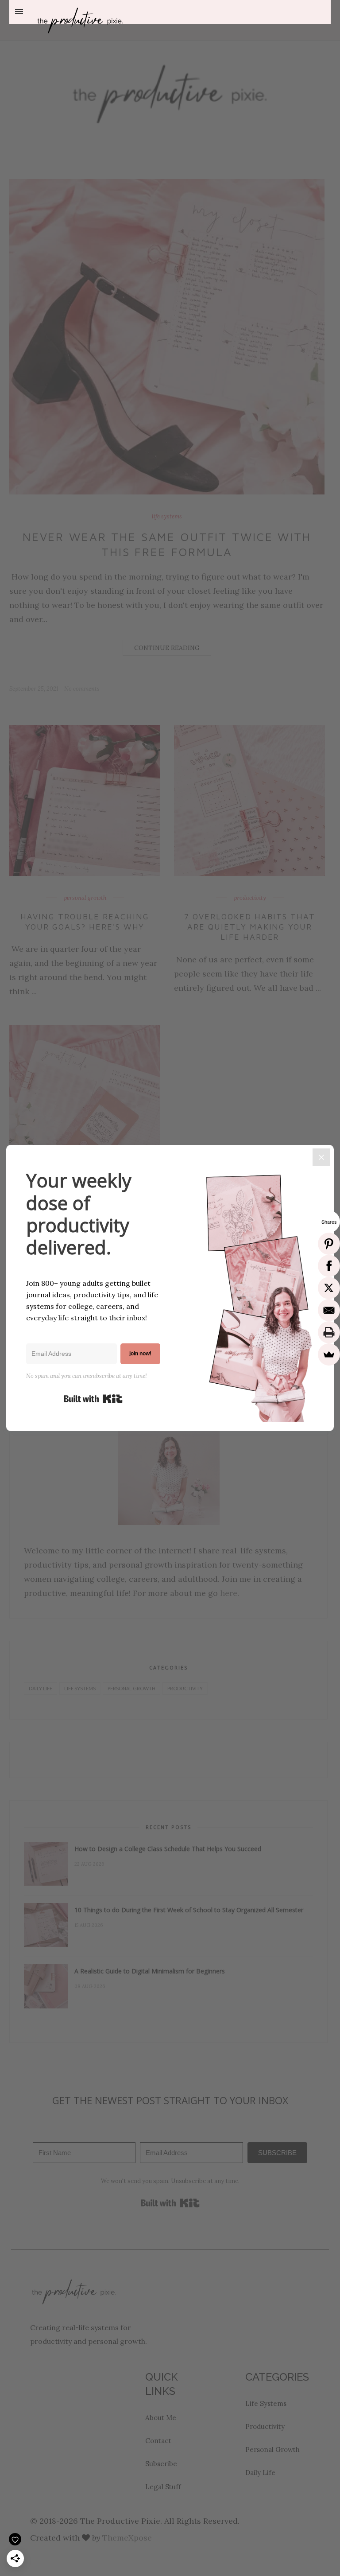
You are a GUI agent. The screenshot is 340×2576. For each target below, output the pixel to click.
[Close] (321, 1157)
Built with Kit (93, 1399)
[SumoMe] (329, 1354)
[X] (329, 1288)
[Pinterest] (329, 1244)
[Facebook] (329, 1266)
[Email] (329, 1310)
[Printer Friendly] (329, 1332)
